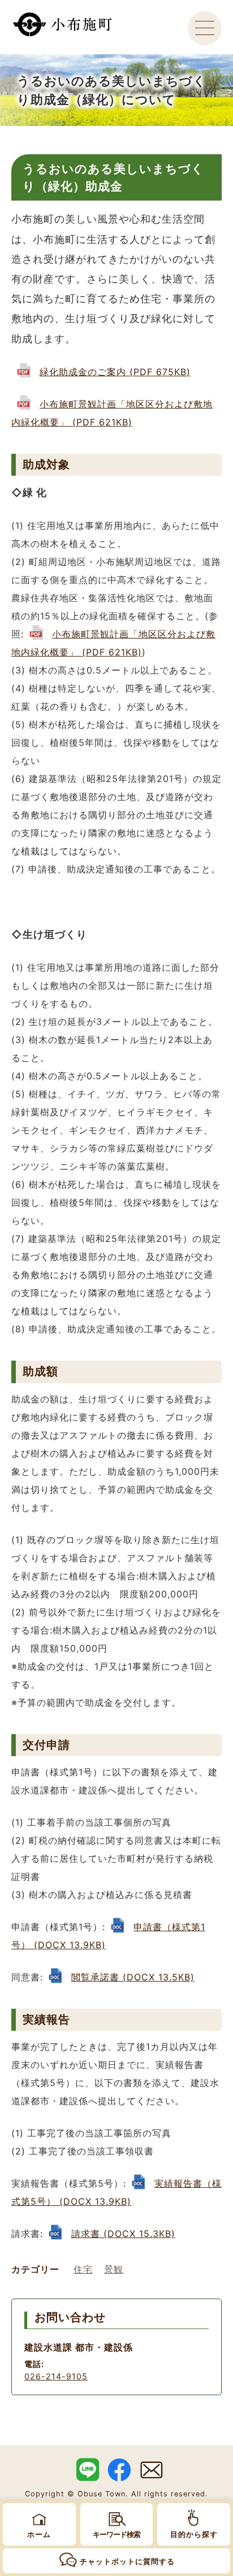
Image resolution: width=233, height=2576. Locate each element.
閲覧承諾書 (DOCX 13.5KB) (133, 1977)
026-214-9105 (56, 2376)
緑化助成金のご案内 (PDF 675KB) (115, 372)
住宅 (83, 2269)
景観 (114, 2269)
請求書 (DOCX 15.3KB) (123, 2234)
